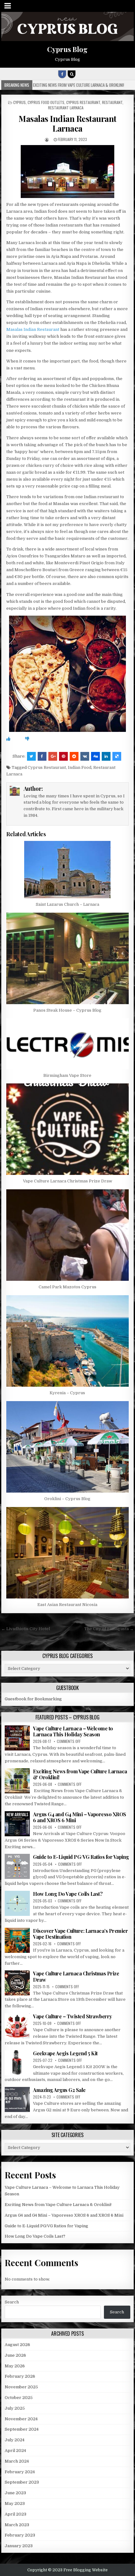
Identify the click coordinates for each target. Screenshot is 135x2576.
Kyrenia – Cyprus (67, 1393)
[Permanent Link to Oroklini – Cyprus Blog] (67, 1447)
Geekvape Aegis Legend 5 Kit (65, 2053)
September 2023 (22, 2482)
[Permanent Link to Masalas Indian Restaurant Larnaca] (67, 172)
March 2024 (17, 2461)
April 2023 (16, 2514)
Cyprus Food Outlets (46, 102)
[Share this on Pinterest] (63, 756)
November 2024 (21, 2419)
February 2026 (20, 2376)
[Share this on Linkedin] (106, 756)
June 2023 (15, 2493)
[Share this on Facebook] (42, 756)
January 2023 (19, 2546)
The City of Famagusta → (109, 1629)
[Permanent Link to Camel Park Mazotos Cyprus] (67, 1235)
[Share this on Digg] (95, 756)
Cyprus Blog (67, 49)
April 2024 (15, 2451)
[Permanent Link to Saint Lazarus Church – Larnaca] (67, 870)
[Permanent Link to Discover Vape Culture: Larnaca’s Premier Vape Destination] (17, 1940)
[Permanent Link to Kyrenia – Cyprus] (67, 1341)
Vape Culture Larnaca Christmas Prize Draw (67, 1181)
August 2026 (17, 2345)
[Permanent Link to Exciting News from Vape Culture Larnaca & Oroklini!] (17, 1781)
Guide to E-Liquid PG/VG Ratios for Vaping (81, 1857)
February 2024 (20, 2472)
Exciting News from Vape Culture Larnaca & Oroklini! (80, 1774)
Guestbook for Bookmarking (33, 1699)
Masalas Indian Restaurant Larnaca (67, 123)
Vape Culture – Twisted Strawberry (73, 2016)
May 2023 (15, 2503)
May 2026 (15, 2366)
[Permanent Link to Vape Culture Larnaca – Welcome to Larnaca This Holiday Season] (17, 1738)
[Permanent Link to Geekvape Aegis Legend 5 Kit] (17, 2063)
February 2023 (20, 2535)
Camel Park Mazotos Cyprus (67, 1287)
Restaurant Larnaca (66, 108)
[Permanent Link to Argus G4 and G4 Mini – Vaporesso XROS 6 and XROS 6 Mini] (17, 1824)
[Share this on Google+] (53, 756)
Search (12, 2302)
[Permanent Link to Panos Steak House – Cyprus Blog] (67, 958)
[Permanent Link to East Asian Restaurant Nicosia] (67, 1553)
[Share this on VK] (85, 756)
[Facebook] (62, 74)
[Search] (72, 74)
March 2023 (17, 2525)
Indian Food (80, 767)
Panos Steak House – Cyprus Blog (67, 1010)
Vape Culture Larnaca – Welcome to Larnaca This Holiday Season (73, 1731)
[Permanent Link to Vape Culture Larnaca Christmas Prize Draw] (67, 1129)
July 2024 (15, 2440)
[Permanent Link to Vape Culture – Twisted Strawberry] (17, 2026)
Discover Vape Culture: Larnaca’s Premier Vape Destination (80, 1934)
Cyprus (19, 102)
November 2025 (21, 2387)
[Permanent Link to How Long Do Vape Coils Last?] (17, 1903)
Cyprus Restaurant (83, 102)
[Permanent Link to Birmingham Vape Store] (67, 1044)
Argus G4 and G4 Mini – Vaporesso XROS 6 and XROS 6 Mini (80, 1817)
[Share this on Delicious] (117, 756)
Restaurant (112, 102)
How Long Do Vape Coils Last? (68, 1894)
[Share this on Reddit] (74, 756)
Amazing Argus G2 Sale (59, 2090)
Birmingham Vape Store (67, 1075)
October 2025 (19, 2398)
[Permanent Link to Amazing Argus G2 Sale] (17, 2099)
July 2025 (15, 2408)
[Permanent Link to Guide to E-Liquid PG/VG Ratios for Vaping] (17, 1866)
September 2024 (22, 2429)
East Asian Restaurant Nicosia (67, 1605)
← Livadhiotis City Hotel (26, 1629)
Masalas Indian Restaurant (33, 329)
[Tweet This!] (31, 756)
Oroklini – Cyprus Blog (67, 1499)
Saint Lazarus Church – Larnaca (67, 904)
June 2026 (15, 2355)
